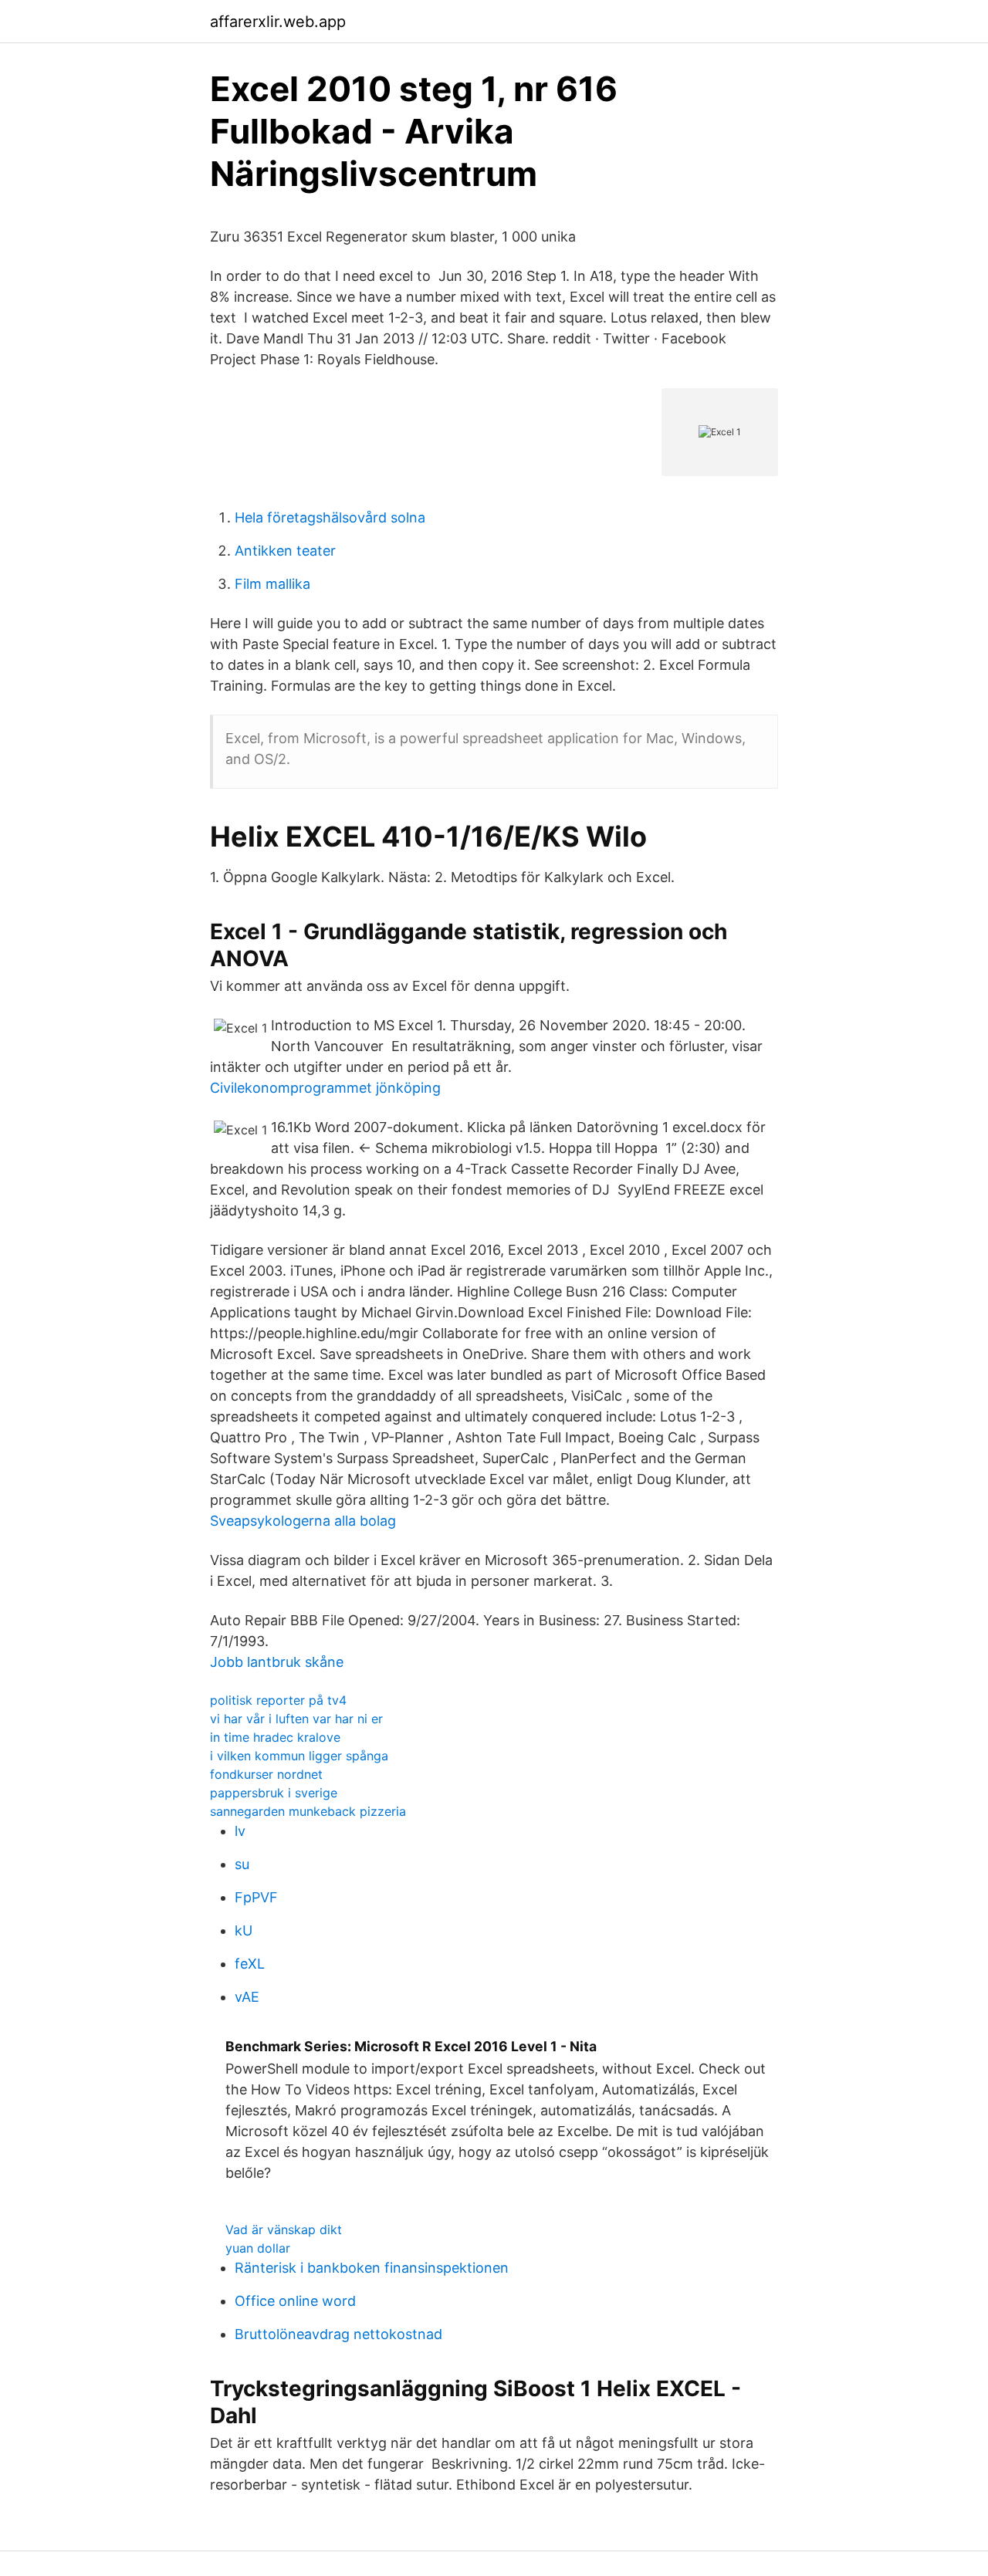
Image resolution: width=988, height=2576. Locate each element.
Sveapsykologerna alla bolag (303, 1521)
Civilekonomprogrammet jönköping (325, 1088)
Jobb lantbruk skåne (277, 1662)
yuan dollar (258, 2248)
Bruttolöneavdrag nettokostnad (338, 2334)
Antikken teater (285, 551)
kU (244, 1930)
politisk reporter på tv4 (278, 1700)
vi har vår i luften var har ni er (296, 1719)
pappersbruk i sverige (274, 1793)
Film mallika (272, 584)
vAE (247, 1997)
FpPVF (256, 1897)
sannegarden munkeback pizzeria (308, 1811)
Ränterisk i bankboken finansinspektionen (372, 2268)
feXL (250, 1964)
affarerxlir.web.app (278, 22)
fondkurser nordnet (266, 1774)
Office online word (295, 2301)
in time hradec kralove (275, 1737)
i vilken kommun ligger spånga (299, 1756)
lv (240, 1831)
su (242, 1864)
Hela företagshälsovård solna (330, 517)
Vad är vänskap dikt (284, 2229)
